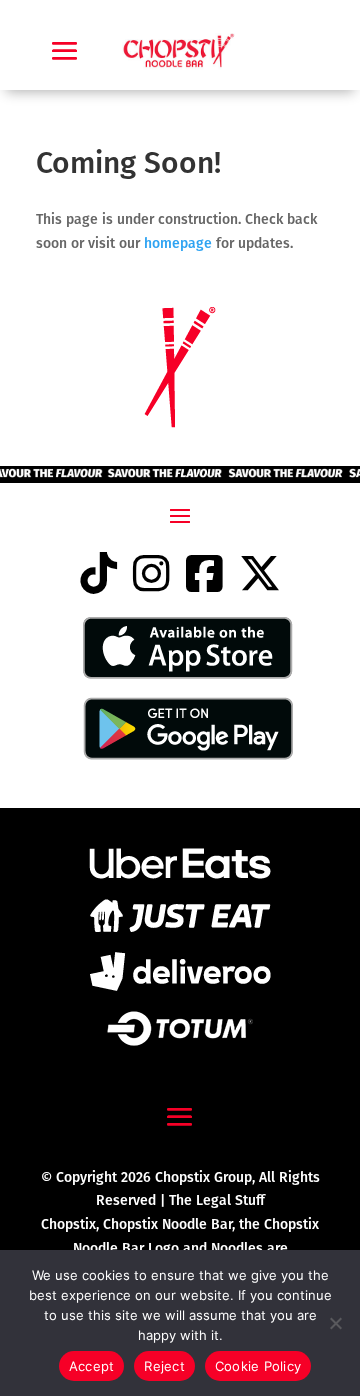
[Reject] (335, 1323)
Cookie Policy (258, 1366)
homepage (180, 243)
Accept (92, 1366)
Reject (164, 1366)
